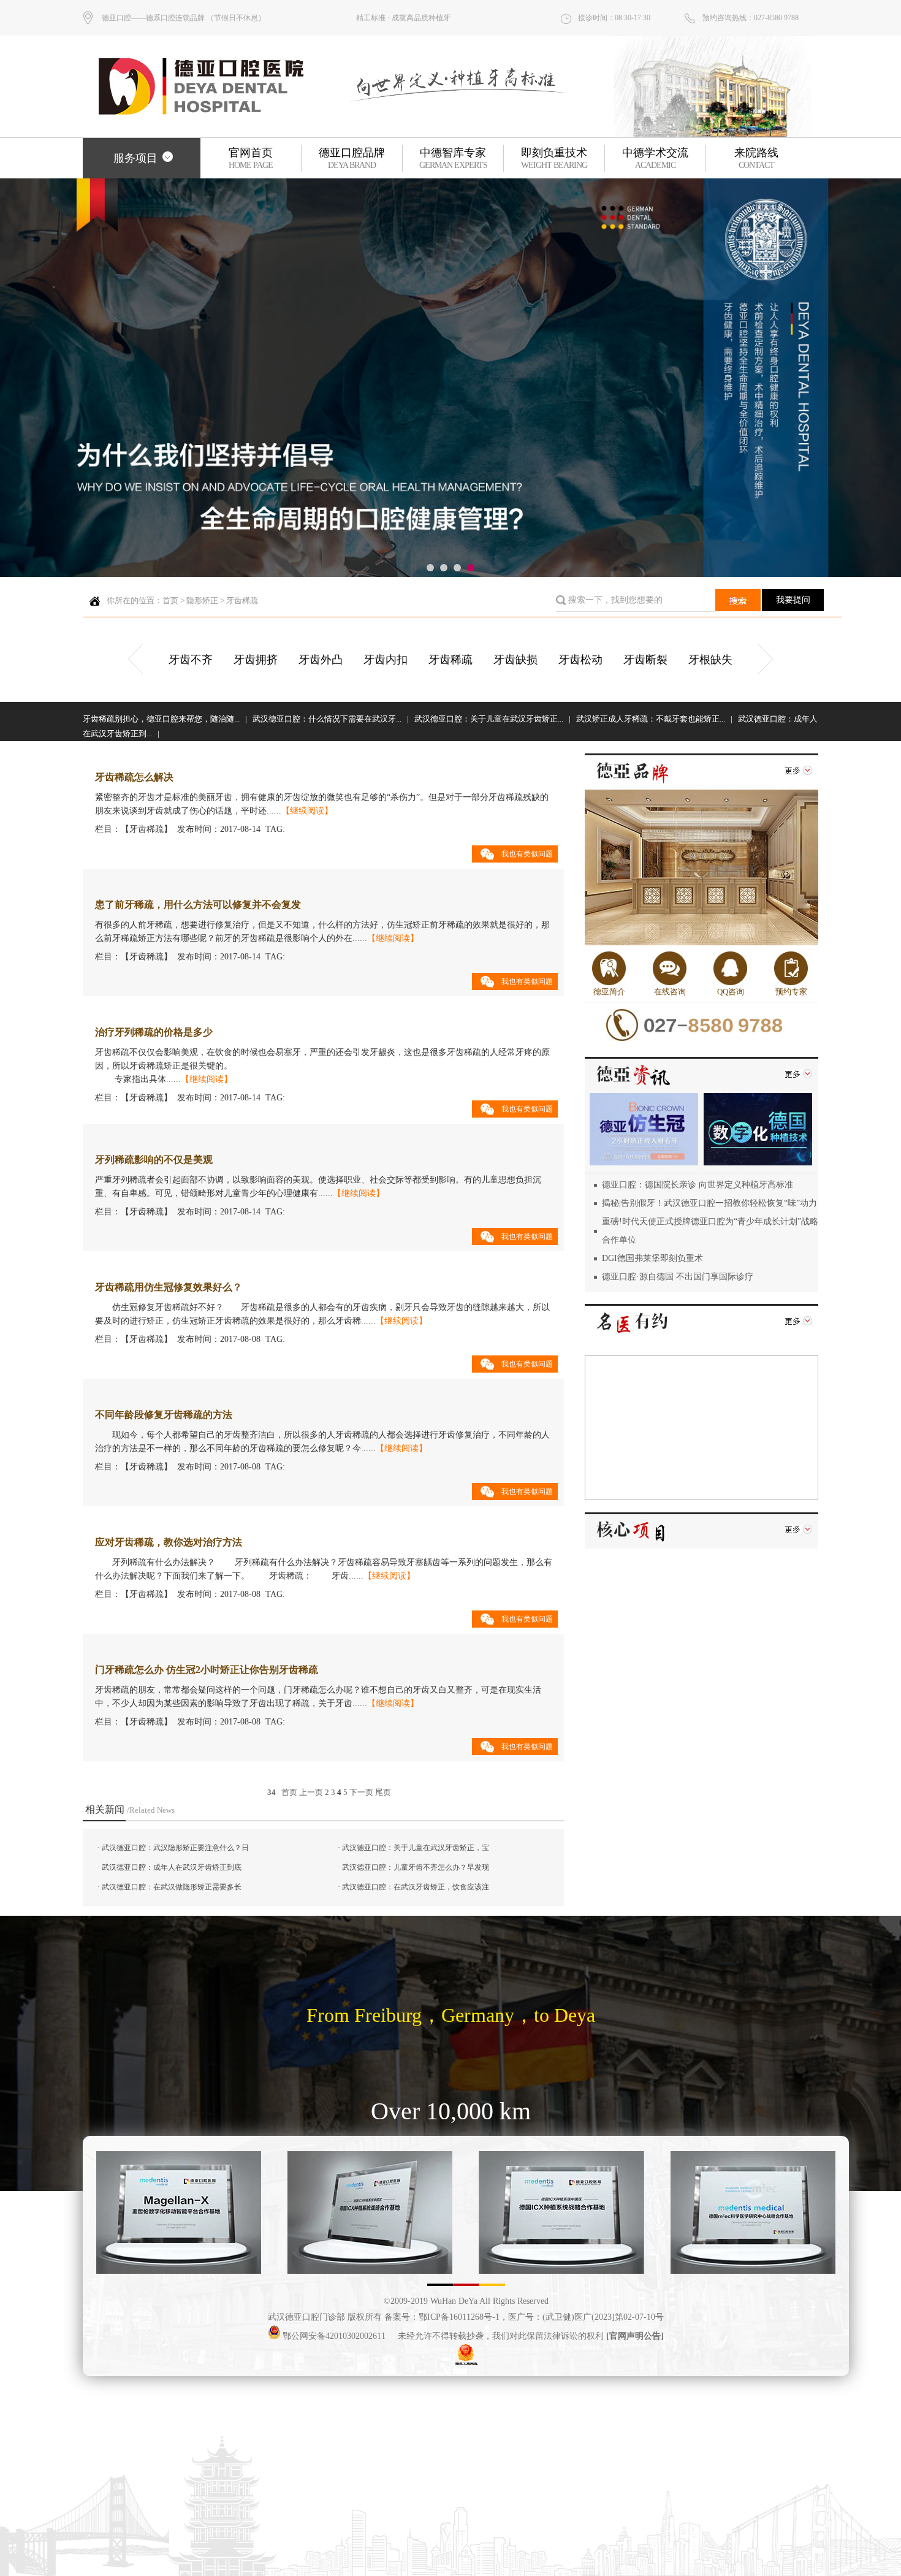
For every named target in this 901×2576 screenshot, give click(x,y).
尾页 (383, 1792)
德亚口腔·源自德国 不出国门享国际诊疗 (678, 1277)
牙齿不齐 (191, 660)
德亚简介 (609, 992)
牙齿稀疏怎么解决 (134, 777)
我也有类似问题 (527, 854)
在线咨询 (670, 992)
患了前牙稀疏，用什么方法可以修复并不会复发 (198, 905)
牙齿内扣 (386, 660)
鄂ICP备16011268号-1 (459, 2317)
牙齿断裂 (645, 660)
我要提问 (793, 600)
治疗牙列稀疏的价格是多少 (154, 1032)
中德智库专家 (453, 158)
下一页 (361, 1792)
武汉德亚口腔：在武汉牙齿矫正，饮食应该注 (416, 1887)
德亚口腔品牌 (352, 158)
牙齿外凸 (321, 660)
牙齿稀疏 (242, 600)
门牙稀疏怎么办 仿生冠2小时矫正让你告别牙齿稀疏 (207, 1670)
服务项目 (135, 158)
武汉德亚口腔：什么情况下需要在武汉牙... (327, 719)
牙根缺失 (710, 660)
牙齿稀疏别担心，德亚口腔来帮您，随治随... (161, 719)
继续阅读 (307, 811)
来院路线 (756, 158)
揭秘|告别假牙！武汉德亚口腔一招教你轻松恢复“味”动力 (709, 1203)
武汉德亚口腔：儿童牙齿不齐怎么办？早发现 (416, 1867)
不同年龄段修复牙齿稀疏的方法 (164, 1415)
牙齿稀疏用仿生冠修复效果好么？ (169, 1287)
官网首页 (251, 158)
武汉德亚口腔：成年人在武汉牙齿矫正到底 (172, 1867)
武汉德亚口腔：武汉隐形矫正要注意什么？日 (175, 1848)
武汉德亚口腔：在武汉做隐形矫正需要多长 (172, 1887)
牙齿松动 (580, 660)
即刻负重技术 (554, 158)
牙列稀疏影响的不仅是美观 (154, 1160)
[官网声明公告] (635, 2336)
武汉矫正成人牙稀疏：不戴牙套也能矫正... (651, 719)
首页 (170, 600)
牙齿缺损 (515, 660)
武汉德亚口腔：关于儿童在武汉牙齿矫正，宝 (416, 1848)
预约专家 (791, 992)
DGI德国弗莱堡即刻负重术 (652, 1258)
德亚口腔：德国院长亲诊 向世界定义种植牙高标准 (698, 1185)
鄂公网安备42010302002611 (333, 2336)
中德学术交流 (655, 158)
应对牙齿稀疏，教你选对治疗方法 (169, 1542)
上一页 (311, 1792)
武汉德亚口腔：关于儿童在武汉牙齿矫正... (489, 719)
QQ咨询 (731, 992)
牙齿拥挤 (256, 660)
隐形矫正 (202, 600)
